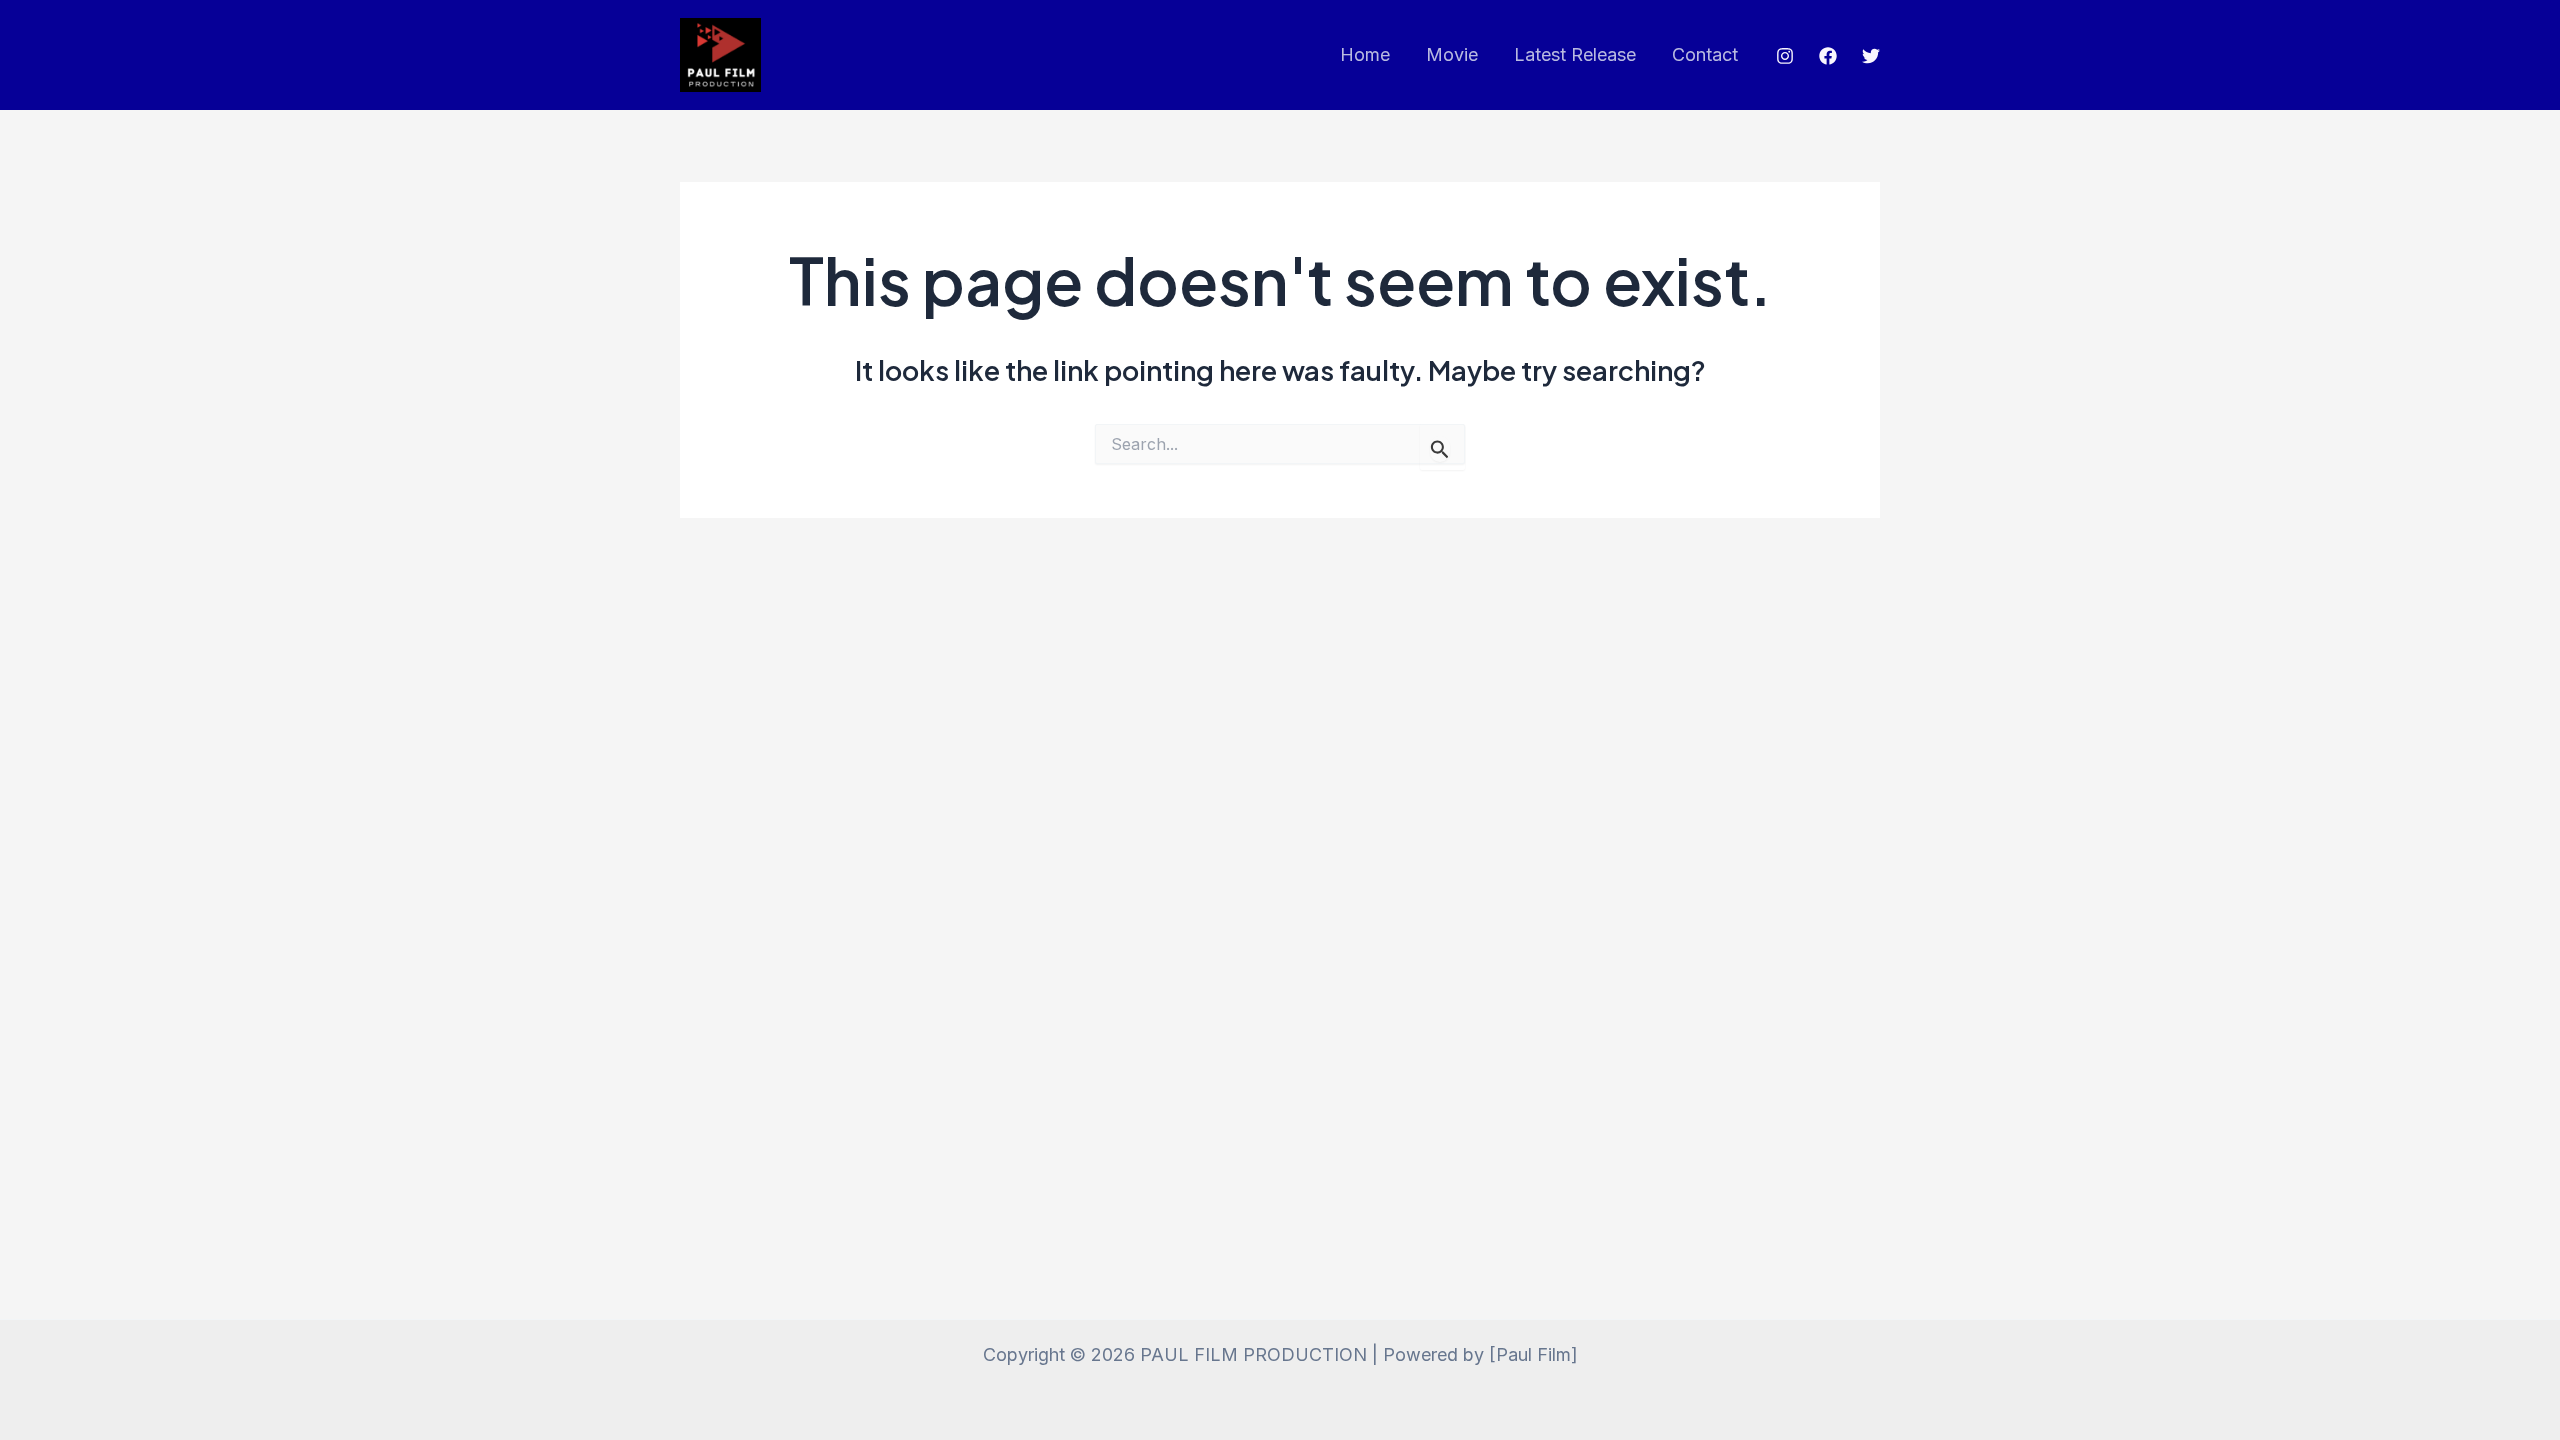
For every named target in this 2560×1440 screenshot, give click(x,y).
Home (1365, 54)
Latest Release (1575, 54)
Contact (1705, 54)
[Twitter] (1871, 56)
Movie (1452, 54)
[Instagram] (1785, 56)
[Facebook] (1828, 56)
